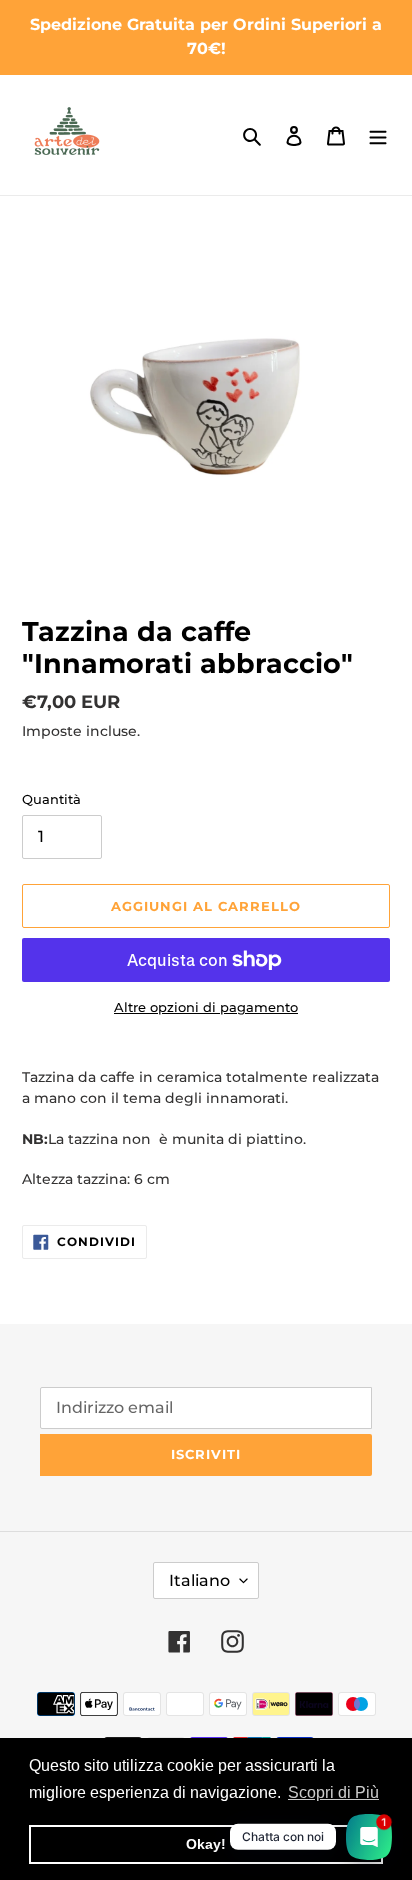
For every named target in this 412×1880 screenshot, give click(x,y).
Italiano (199, 1580)
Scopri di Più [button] (333, 1792)
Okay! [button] (206, 1844)
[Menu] (378, 135)
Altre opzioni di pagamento (206, 1007)
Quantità (51, 799)
